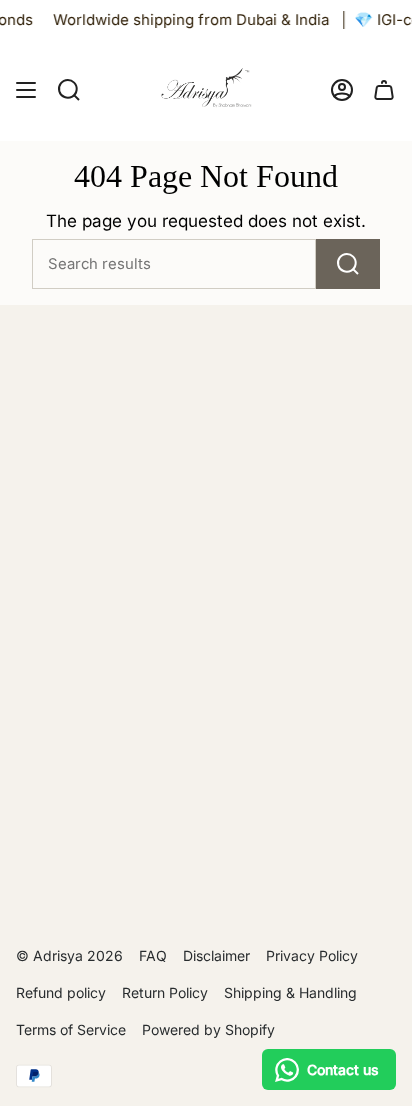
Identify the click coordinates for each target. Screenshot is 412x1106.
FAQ (153, 955)
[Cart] (384, 90)
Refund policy (61, 992)
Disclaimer (216, 955)
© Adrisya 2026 (69, 955)
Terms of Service (71, 1029)
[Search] (348, 264)
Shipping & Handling (290, 992)
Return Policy (165, 992)
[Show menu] (26, 90)
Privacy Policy (312, 955)
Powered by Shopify (208, 1029)
